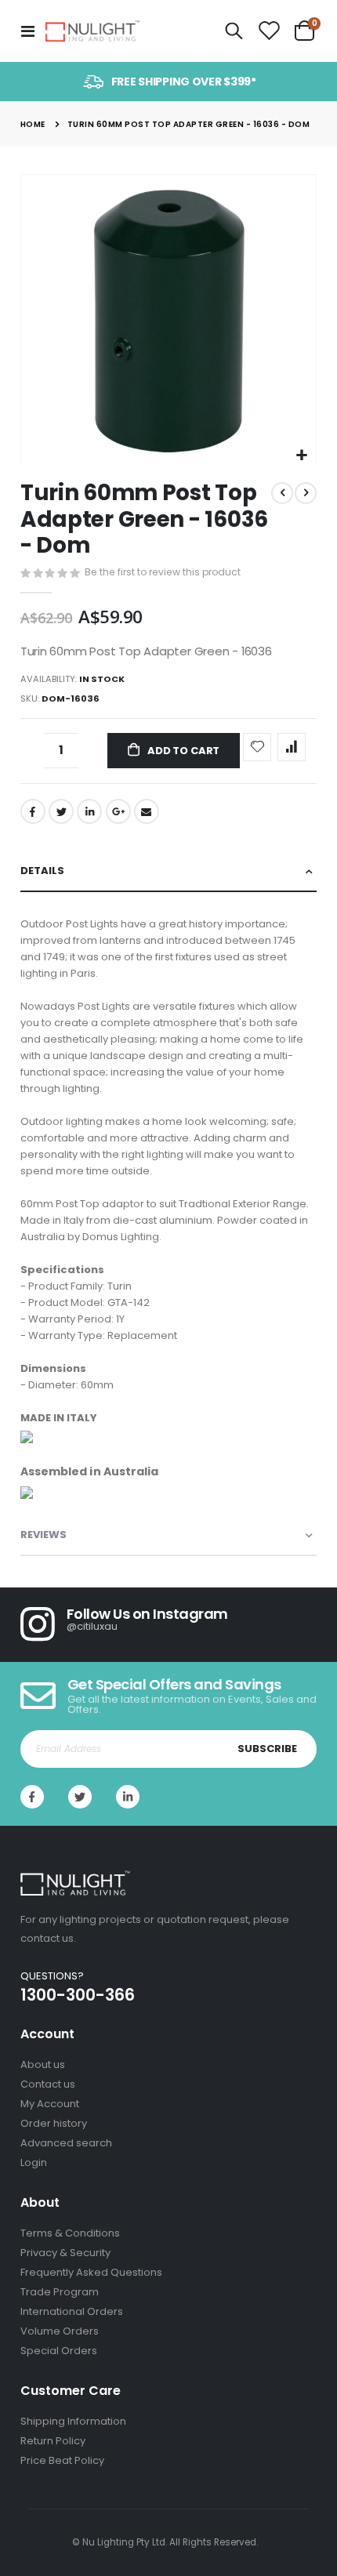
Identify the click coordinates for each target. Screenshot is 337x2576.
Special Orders (59, 2351)
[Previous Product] (282, 493)
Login (34, 2162)
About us (43, 2064)
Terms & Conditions (70, 2233)
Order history (54, 2123)
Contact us (48, 2084)
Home (33, 124)
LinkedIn (89, 811)
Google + (118, 811)
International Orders (72, 2311)
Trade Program (60, 2292)
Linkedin (128, 1797)
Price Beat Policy (62, 2460)
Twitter (61, 811)
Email (147, 811)
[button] (302, 456)
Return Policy (53, 2441)
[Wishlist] (269, 31)
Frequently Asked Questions (91, 2272)
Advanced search (66, 2143)
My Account (50, 2104)
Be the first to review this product (163, 572)
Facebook (33, 811)
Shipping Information (73, 2421)
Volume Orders (60, 2331)
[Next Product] (306, 493)
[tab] (168, 871)
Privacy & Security (65, 2253)
